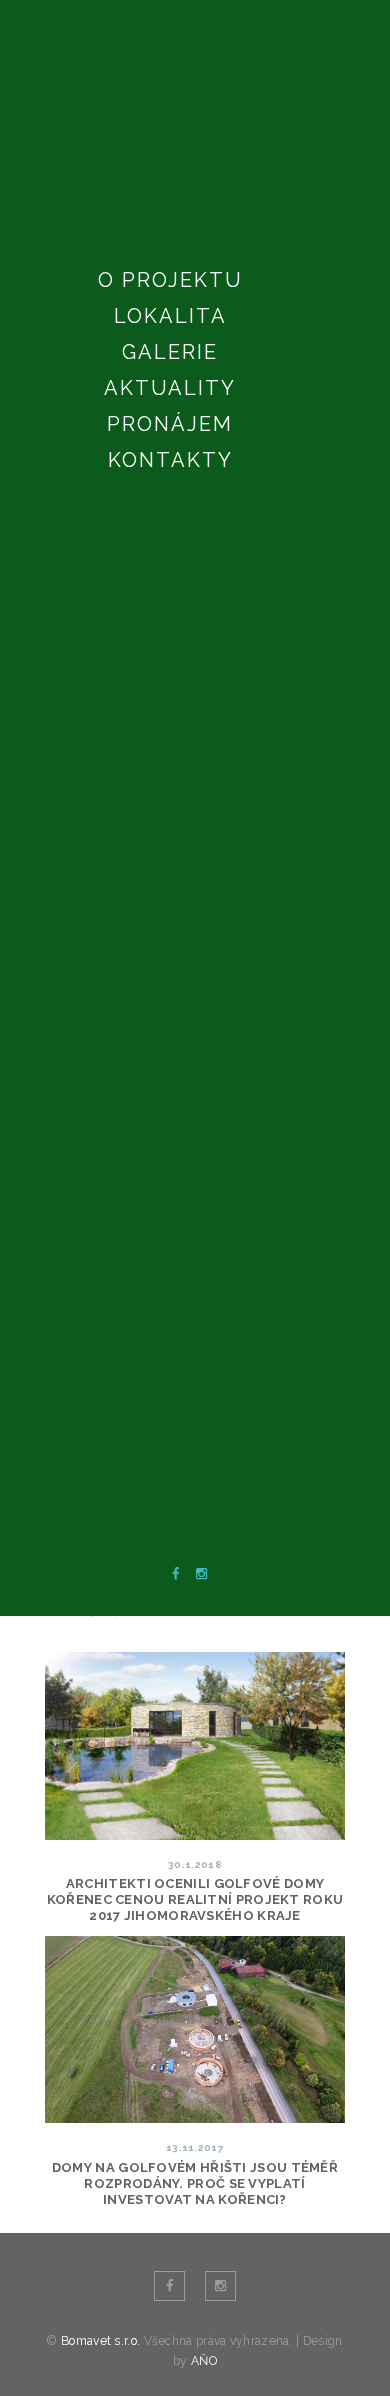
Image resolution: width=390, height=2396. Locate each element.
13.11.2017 (195, 2147)
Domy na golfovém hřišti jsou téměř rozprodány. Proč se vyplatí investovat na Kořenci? (195, 2183)
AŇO (204, 2361)
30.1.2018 (195, 1864)
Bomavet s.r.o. (102, 2341)
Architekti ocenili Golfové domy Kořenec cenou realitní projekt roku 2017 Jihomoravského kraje (195, 1899)
